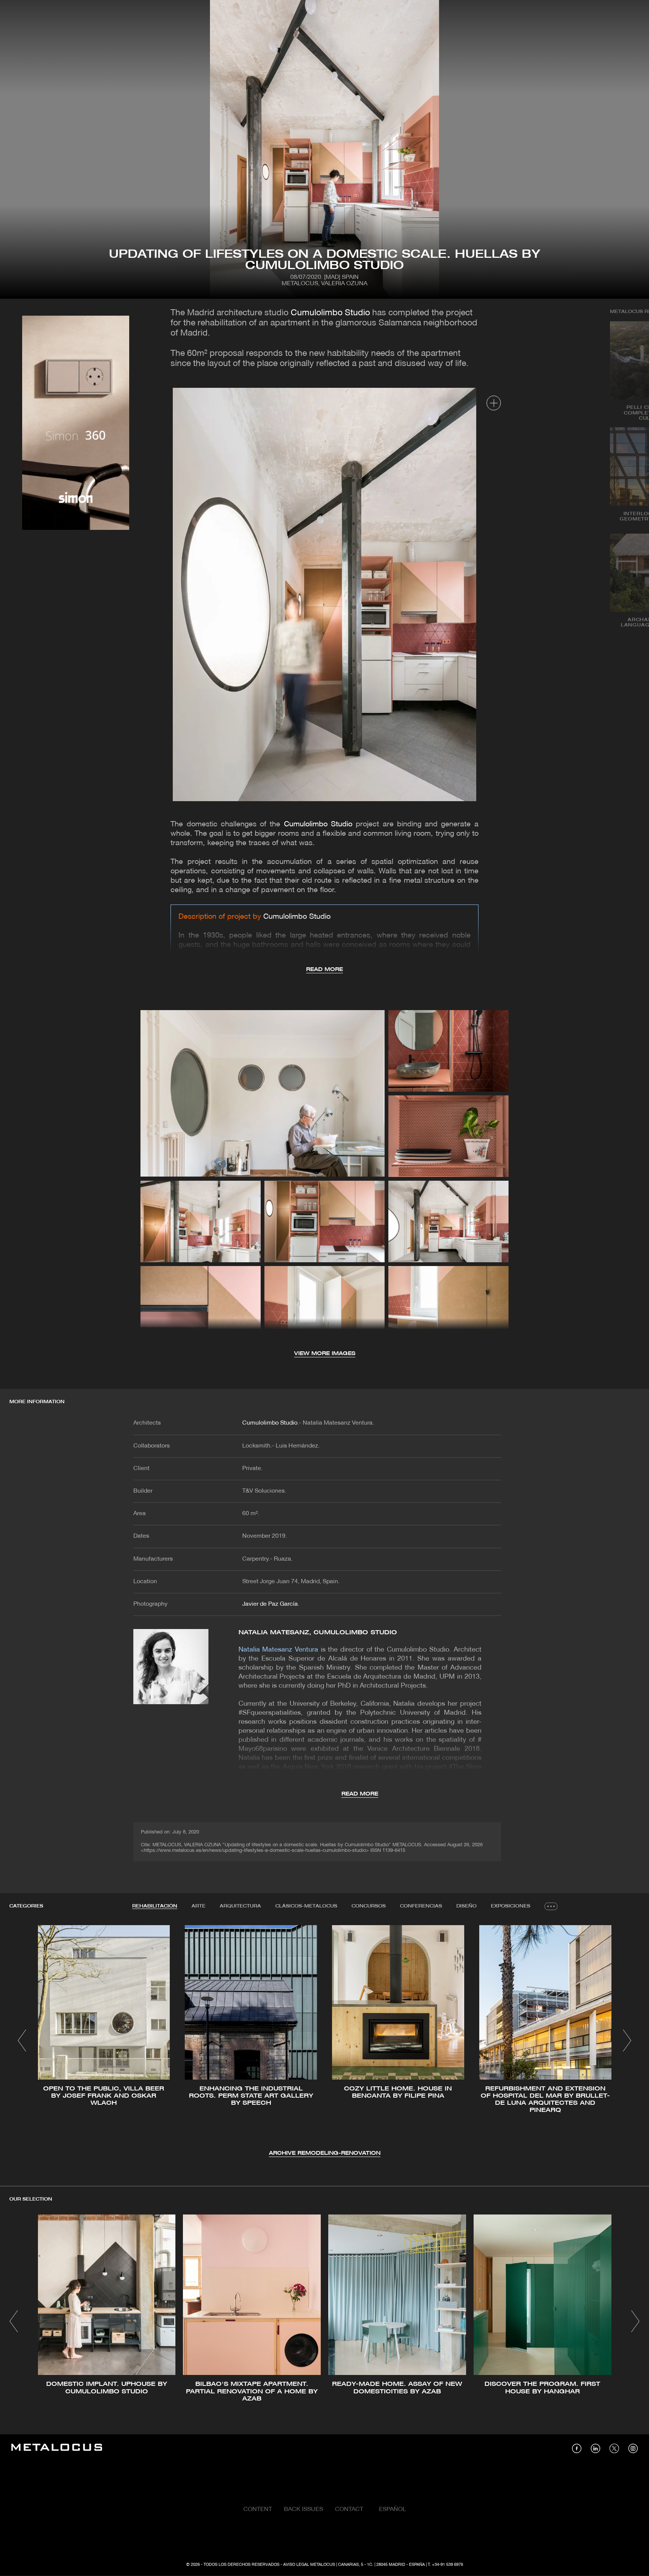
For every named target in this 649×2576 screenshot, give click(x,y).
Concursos (369, 1906)
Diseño (466, 1906)
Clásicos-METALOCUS (306, 1906)
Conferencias (421, 1906)
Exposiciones (511, 1906)
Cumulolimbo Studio (330, 313)
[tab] (155, 1906)
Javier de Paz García (270, 1604)
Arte (198, 1906)
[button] (22, 2041)
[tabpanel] (324, 2041)
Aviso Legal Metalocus (309, 2565)
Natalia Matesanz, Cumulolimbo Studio (318, 1633)
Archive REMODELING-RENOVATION (325, 2153)
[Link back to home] (57, 2448)
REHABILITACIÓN (155, 1906)
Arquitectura (240, 1906)
